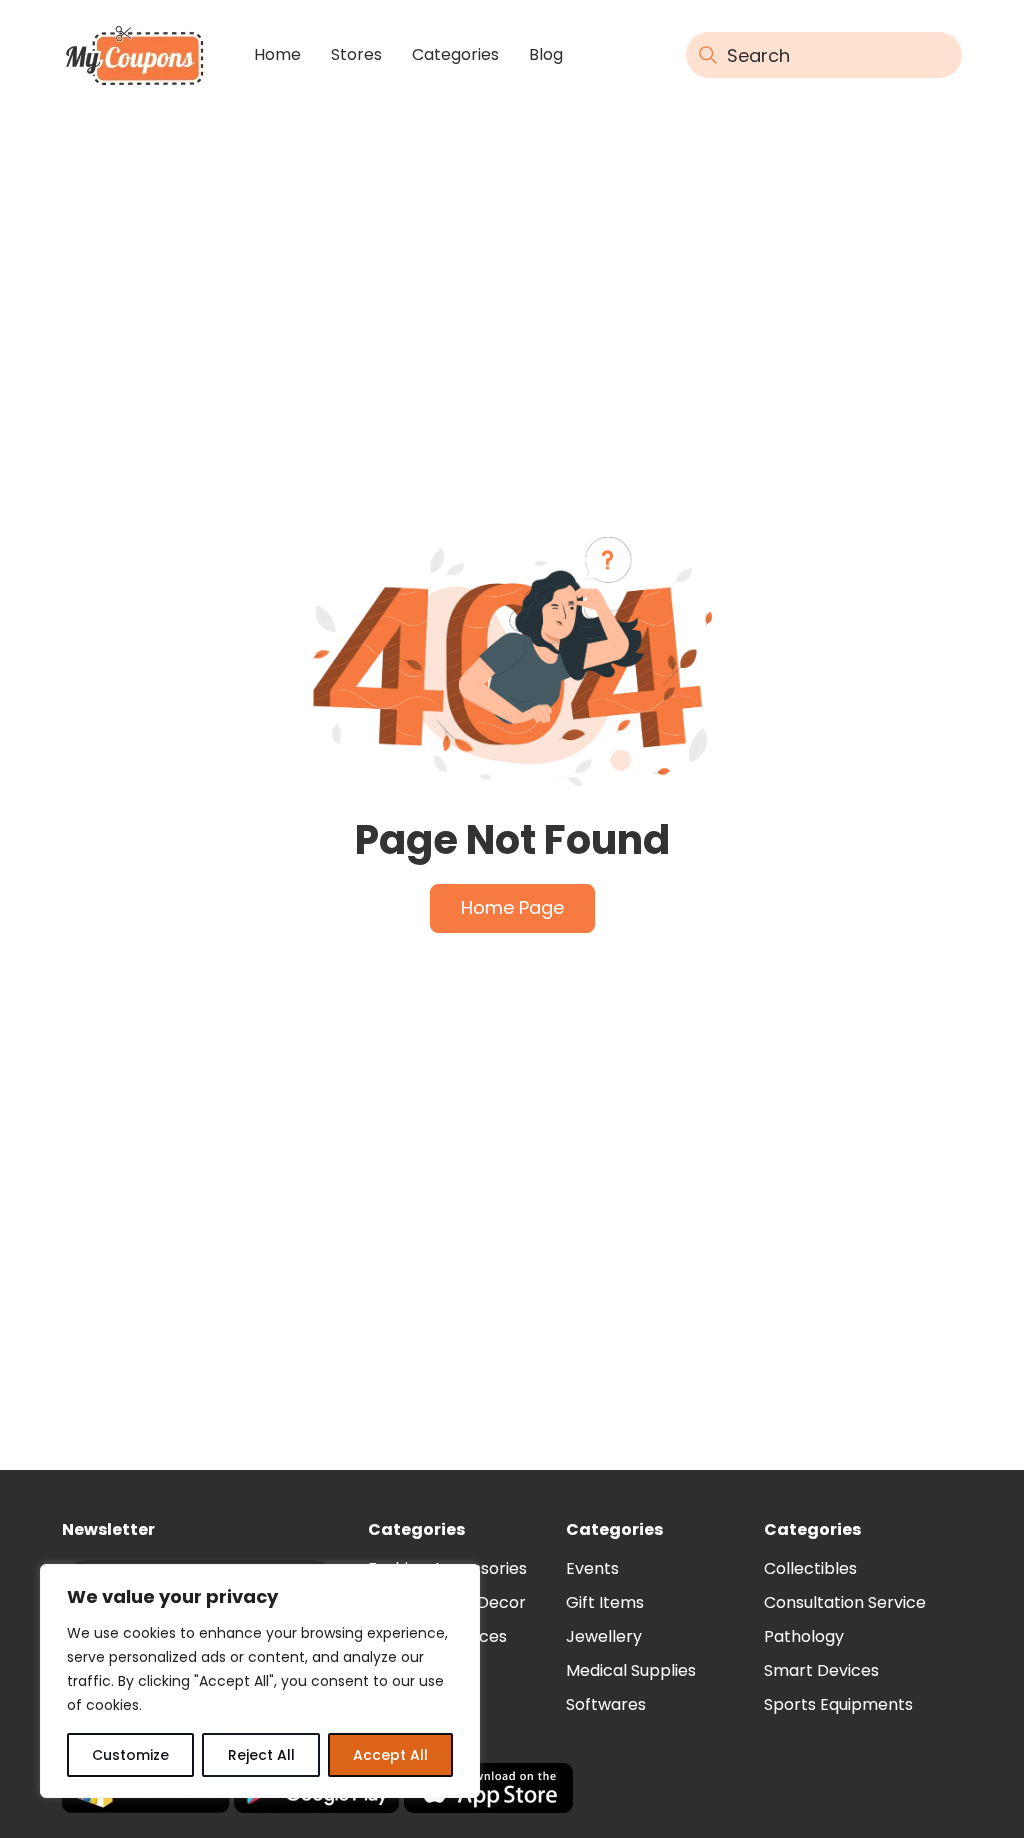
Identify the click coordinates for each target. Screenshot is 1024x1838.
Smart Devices (821, 1670)
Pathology (804, 1636)
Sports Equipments (838, 1704)
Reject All (261, 1755)
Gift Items (605, 1602)
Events (592, 1568)
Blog (546, 54)
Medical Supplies (631, 1670)
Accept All (390, 1755)
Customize (130, 1755)
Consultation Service (845, 1602)
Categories (455, 54)
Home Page (512, 907)
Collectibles (810, 1568)
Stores (356, 54)
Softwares (606, 1704)
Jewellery (604, 1636)
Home (277, 54)
